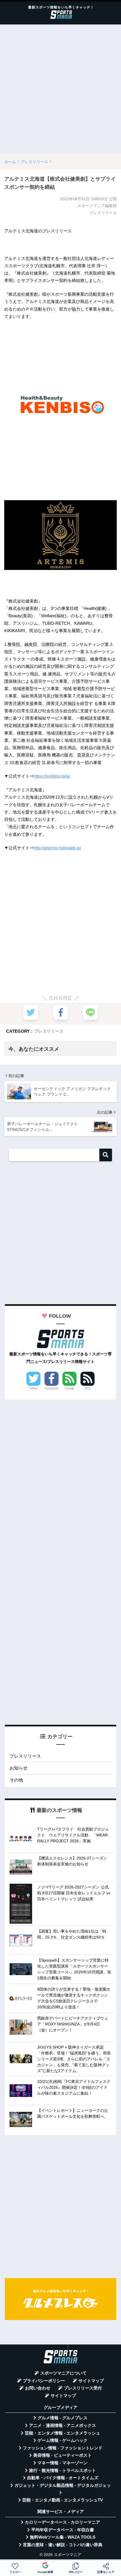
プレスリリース (49, 1031)
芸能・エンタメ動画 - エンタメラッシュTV (63, 2500)
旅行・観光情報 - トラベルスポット (62, 2471)
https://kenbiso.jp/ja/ (52, 776)
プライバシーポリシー (44, 2381)
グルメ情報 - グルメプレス (62, 2418)
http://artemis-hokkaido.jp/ (57, 848)
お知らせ (19, 1768)
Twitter (33, 1388)
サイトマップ (91, 2381)
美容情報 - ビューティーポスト (62, 2455)
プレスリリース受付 (83, 2388)
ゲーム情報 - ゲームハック (62, 2440)
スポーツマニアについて (63, 2373)
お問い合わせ (38, 2388)
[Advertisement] (60, 89)
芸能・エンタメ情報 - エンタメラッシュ (62, 2433)
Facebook (52, 1388)
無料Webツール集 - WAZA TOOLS (63, 2537)
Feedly (70, 1388)
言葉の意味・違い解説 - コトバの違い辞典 (63, 2545)
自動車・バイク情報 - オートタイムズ (63, 2478)
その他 (16, 1780)
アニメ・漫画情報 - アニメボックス (62, 2425)
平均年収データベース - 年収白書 (63, 2530)
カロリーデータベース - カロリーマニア (62, 2522)
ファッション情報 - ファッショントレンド (63, 2448)
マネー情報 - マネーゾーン (62, 2463)
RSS (88, 1388)
